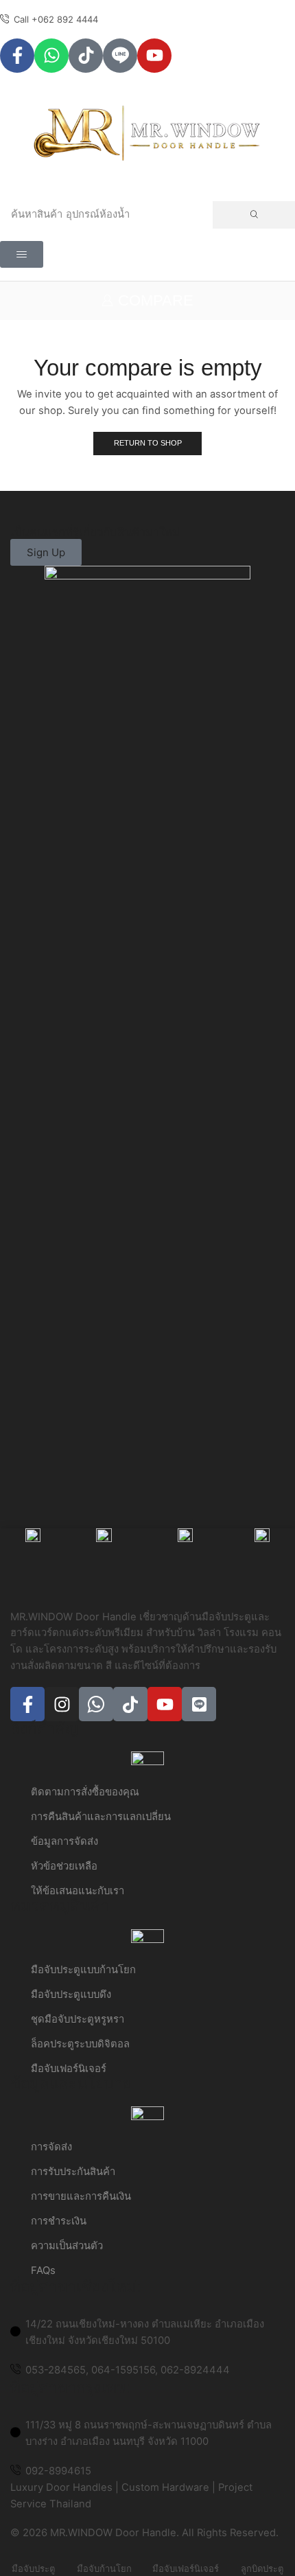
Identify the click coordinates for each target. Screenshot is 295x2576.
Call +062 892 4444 (56, 19)
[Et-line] (120, 56)
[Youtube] (154, 56)
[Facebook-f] (17, 56)
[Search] (254, 215)
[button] (22, 254)
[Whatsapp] (51, 56)
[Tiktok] (86, 56)
